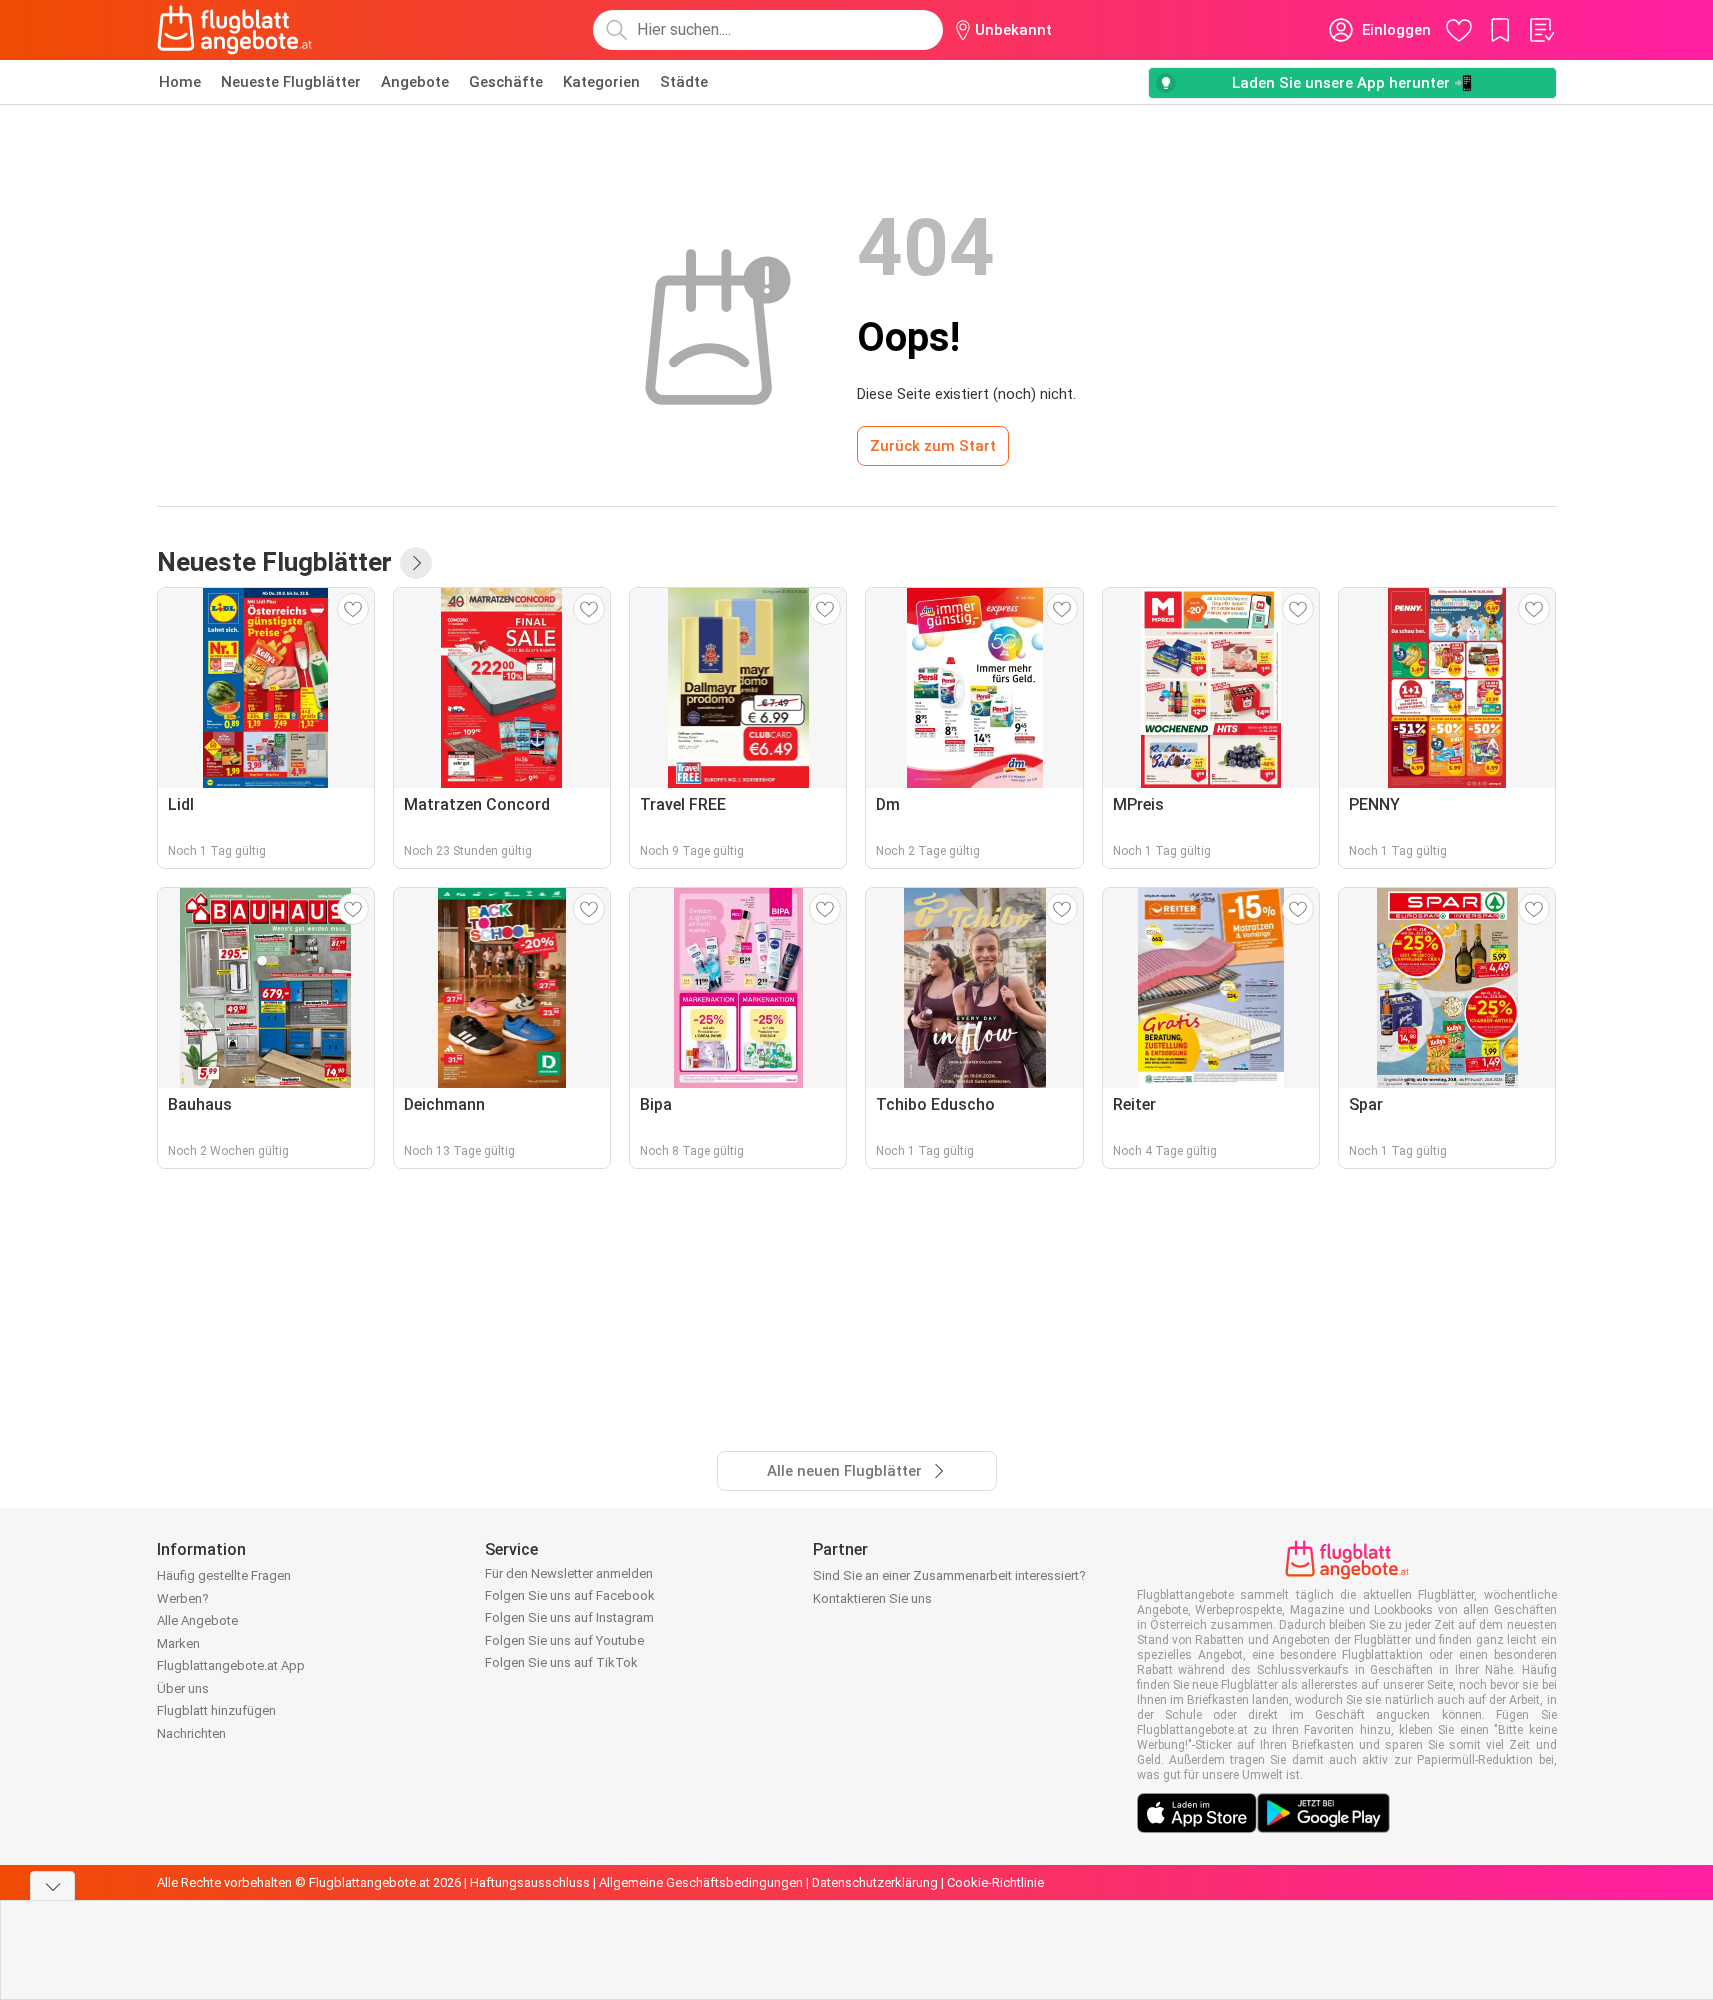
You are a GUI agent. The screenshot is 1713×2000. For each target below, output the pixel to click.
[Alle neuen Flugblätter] (416, 563)
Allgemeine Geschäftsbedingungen (701, 1882)
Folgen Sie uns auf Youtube (564, 1640)
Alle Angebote (197, 1620)
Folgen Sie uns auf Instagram (569, 1617)
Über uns (183, 1688)
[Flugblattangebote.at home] (234, 30)
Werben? (183, 1598)
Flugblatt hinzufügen (216, 1710)
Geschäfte (506, 82)
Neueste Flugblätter (291, 82)
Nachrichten (191, 1733)
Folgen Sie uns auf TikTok (561, 1662)
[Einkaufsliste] (1541, 30)
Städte (684, 82)
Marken (178, 1643)
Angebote (415, 82)
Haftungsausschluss (530, 1882)
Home (180, 82)
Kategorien (601, 82)
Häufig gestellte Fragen (224, 1575)
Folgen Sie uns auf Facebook (570, 1595)
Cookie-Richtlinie (995, 1882)
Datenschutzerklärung (875, 1882)
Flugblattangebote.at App (231, 1665)
